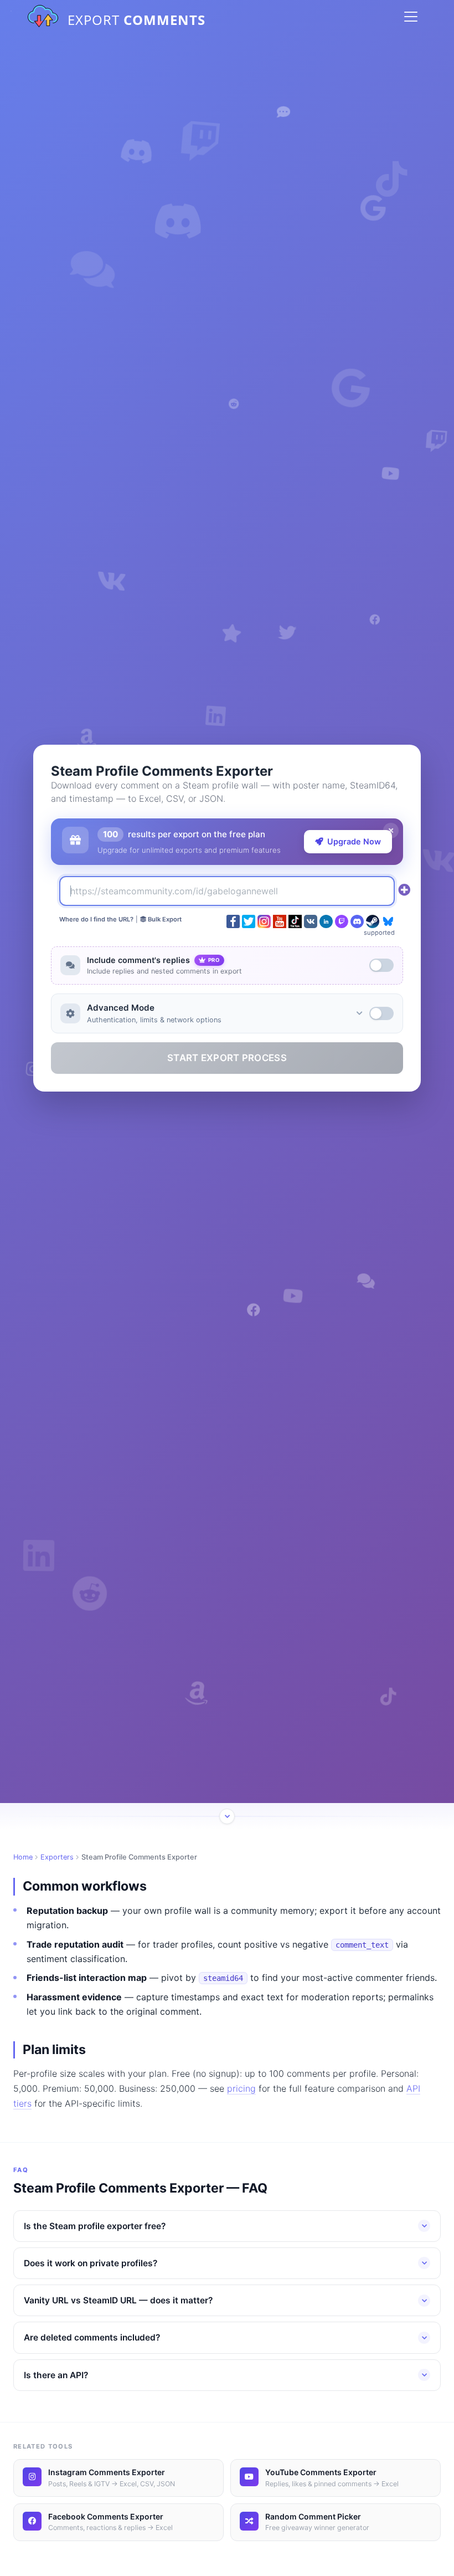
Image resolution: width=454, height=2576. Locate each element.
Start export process (227, 1058)
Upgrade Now (354, 841)
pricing (241, 2088)
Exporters (57, 1857)
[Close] (391, 831)
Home (23, 1857)
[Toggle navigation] (411, 17)
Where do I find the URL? (96, 919)
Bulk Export (164, 919)
